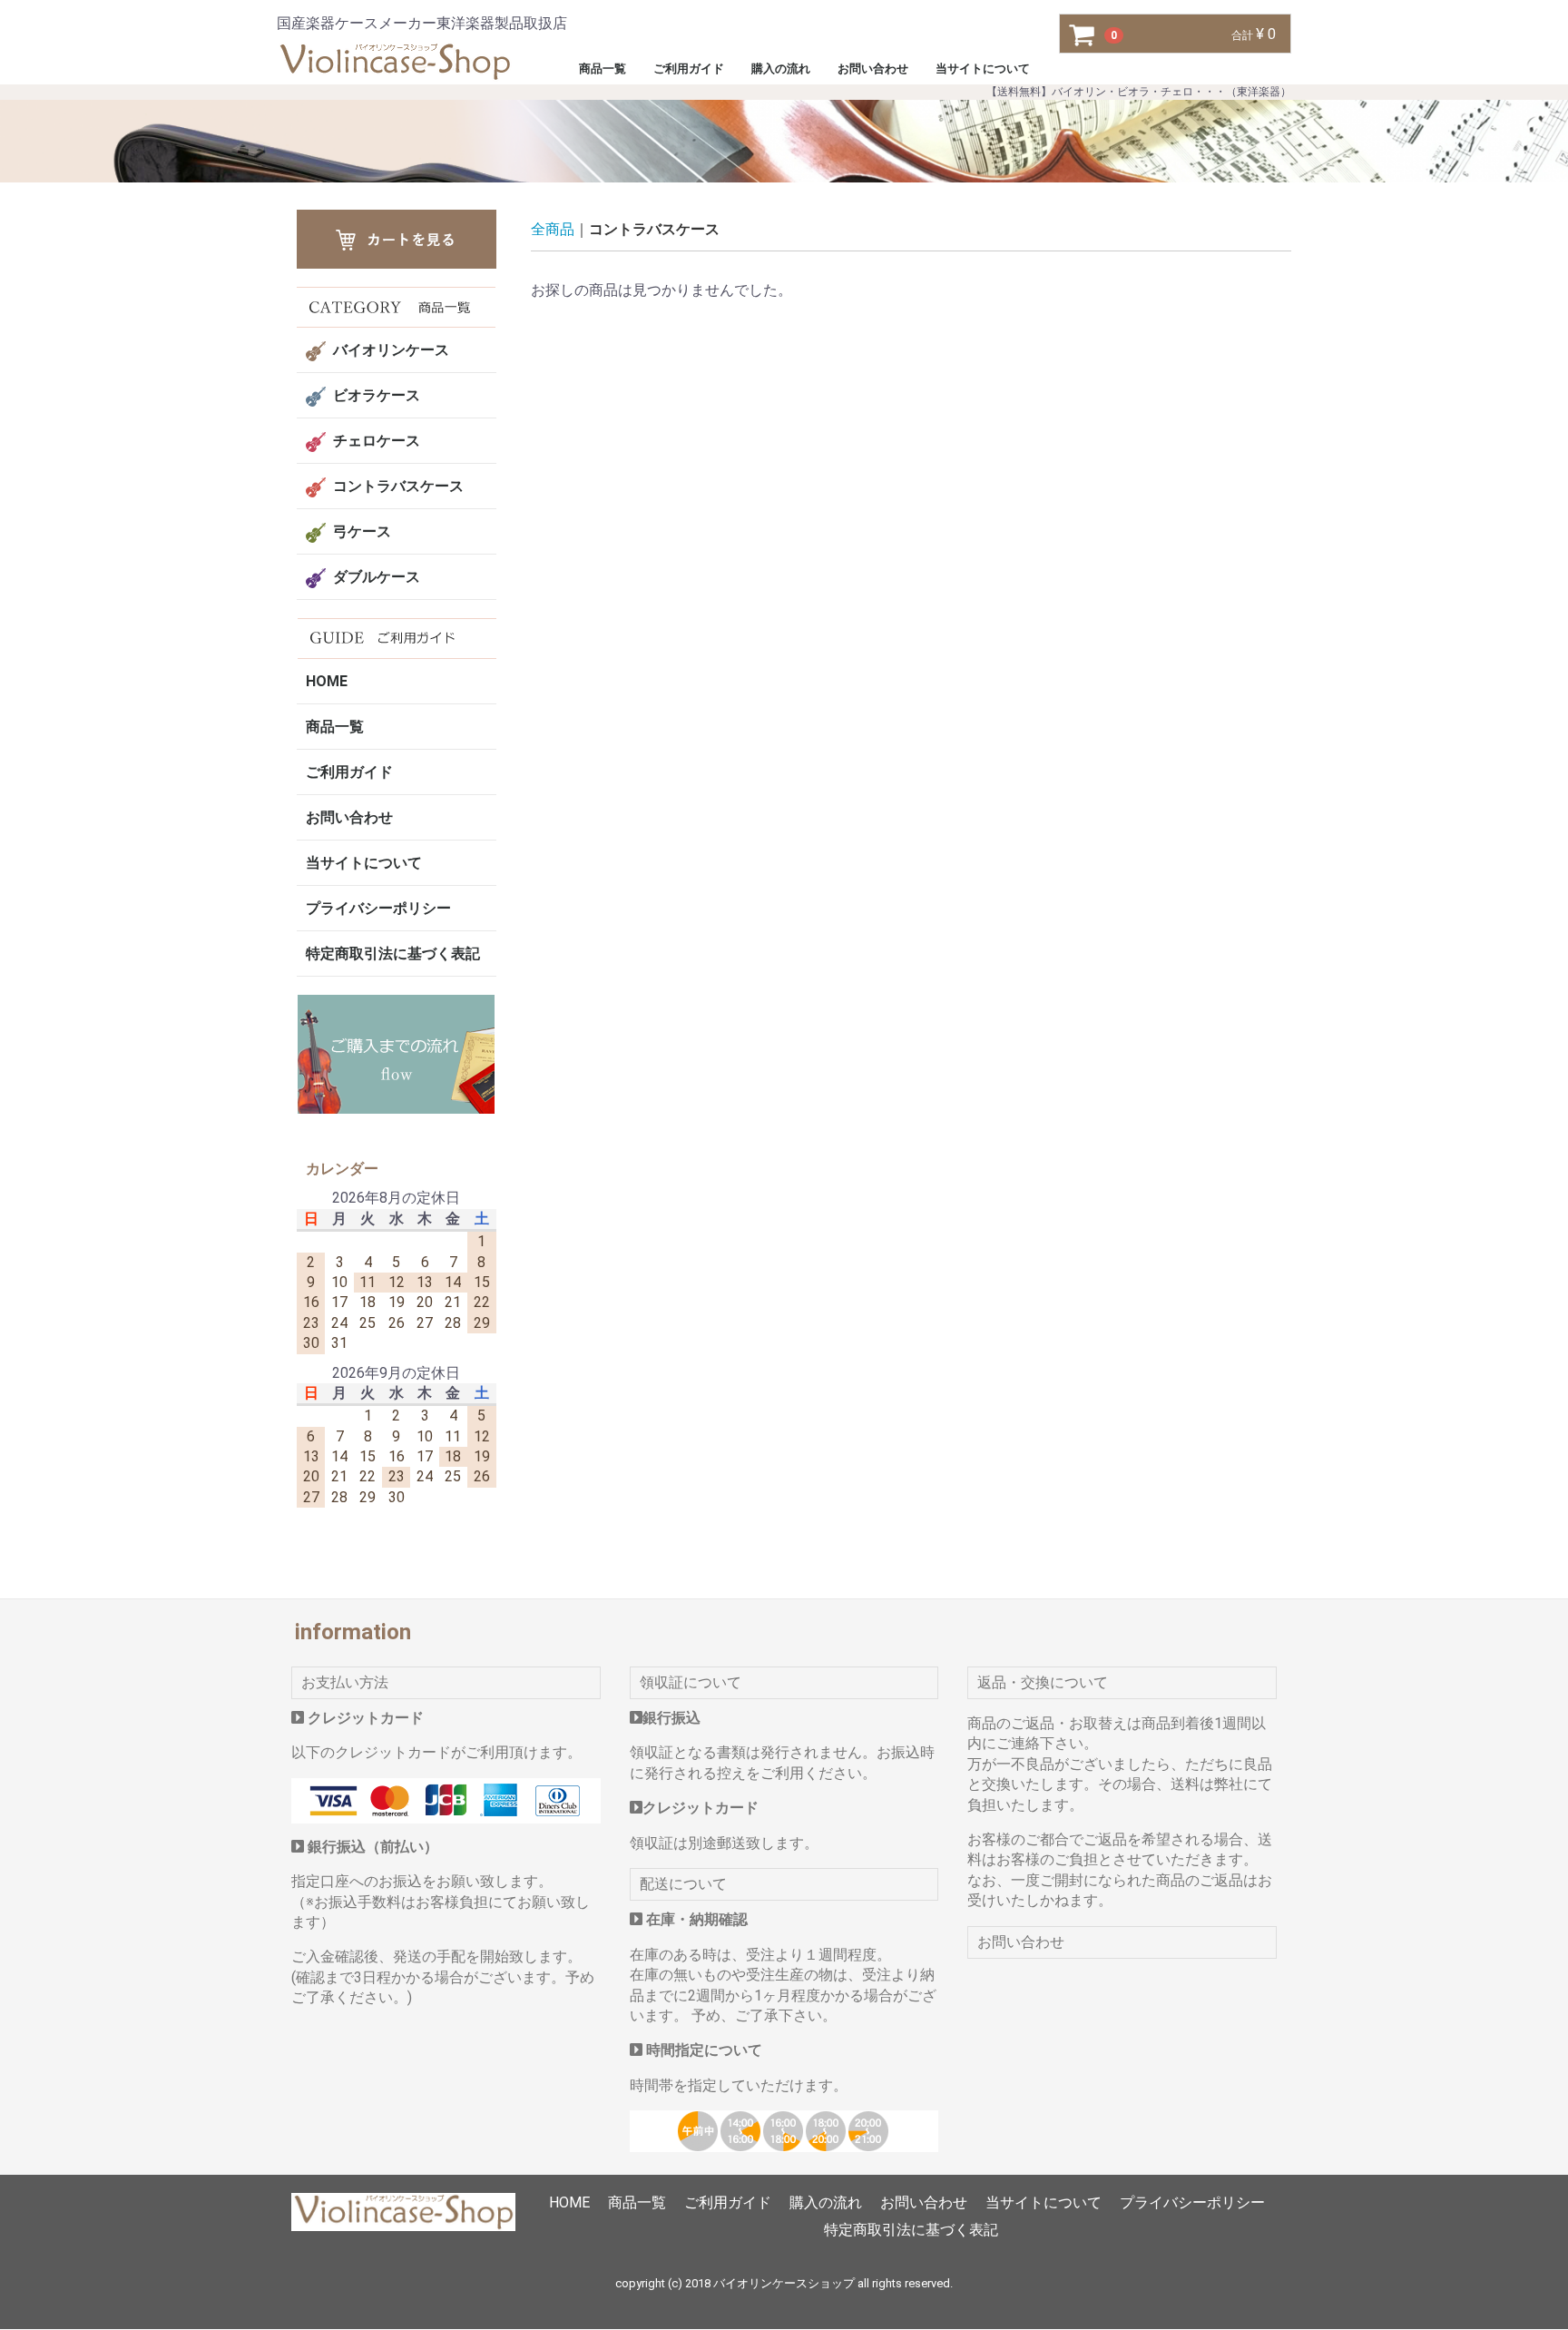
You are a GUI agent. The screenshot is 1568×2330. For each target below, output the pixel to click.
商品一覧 (603, 69)
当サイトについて (983, 69)
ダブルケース (377, 577)
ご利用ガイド (689, 69)
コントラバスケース (398, 486)
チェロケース (377, 441)
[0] (1083, 34)
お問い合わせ (873, 69)
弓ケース (362, 531)
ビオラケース (377, 395)
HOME (327, 681)
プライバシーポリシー (378, 908)
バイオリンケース (391, 350)
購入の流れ (781, 69)
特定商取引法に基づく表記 (393, 954)
